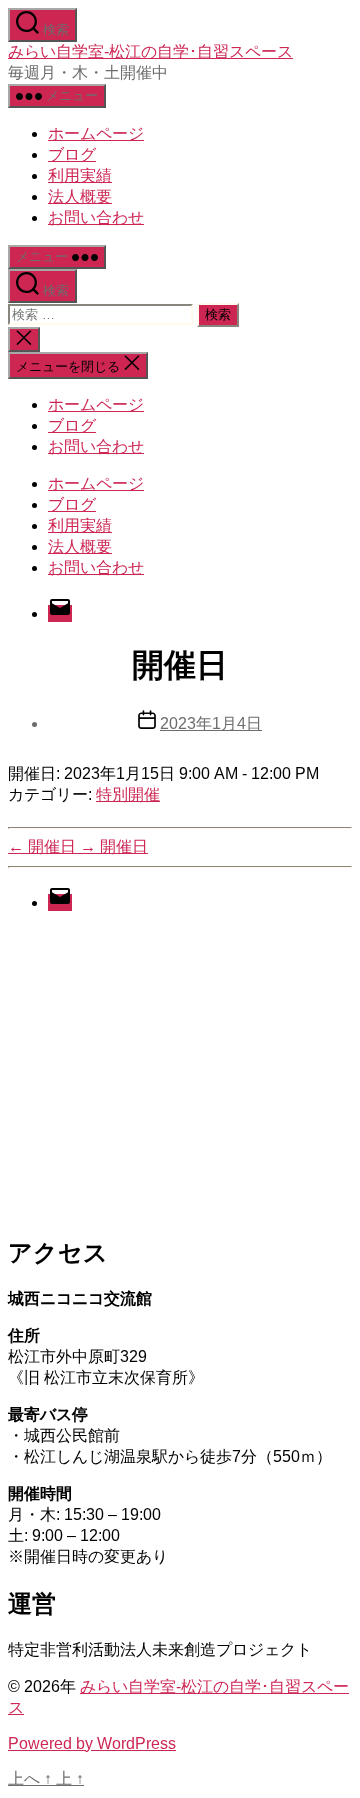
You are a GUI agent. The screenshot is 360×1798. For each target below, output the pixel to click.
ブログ (72, 154)
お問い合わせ (96, 217)
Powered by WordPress (92, 1743)
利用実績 (80, 175)
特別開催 (128, 794)
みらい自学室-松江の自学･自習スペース (150, 51)
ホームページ (96, 133)
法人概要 (80, 196)
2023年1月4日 (211, 723)
